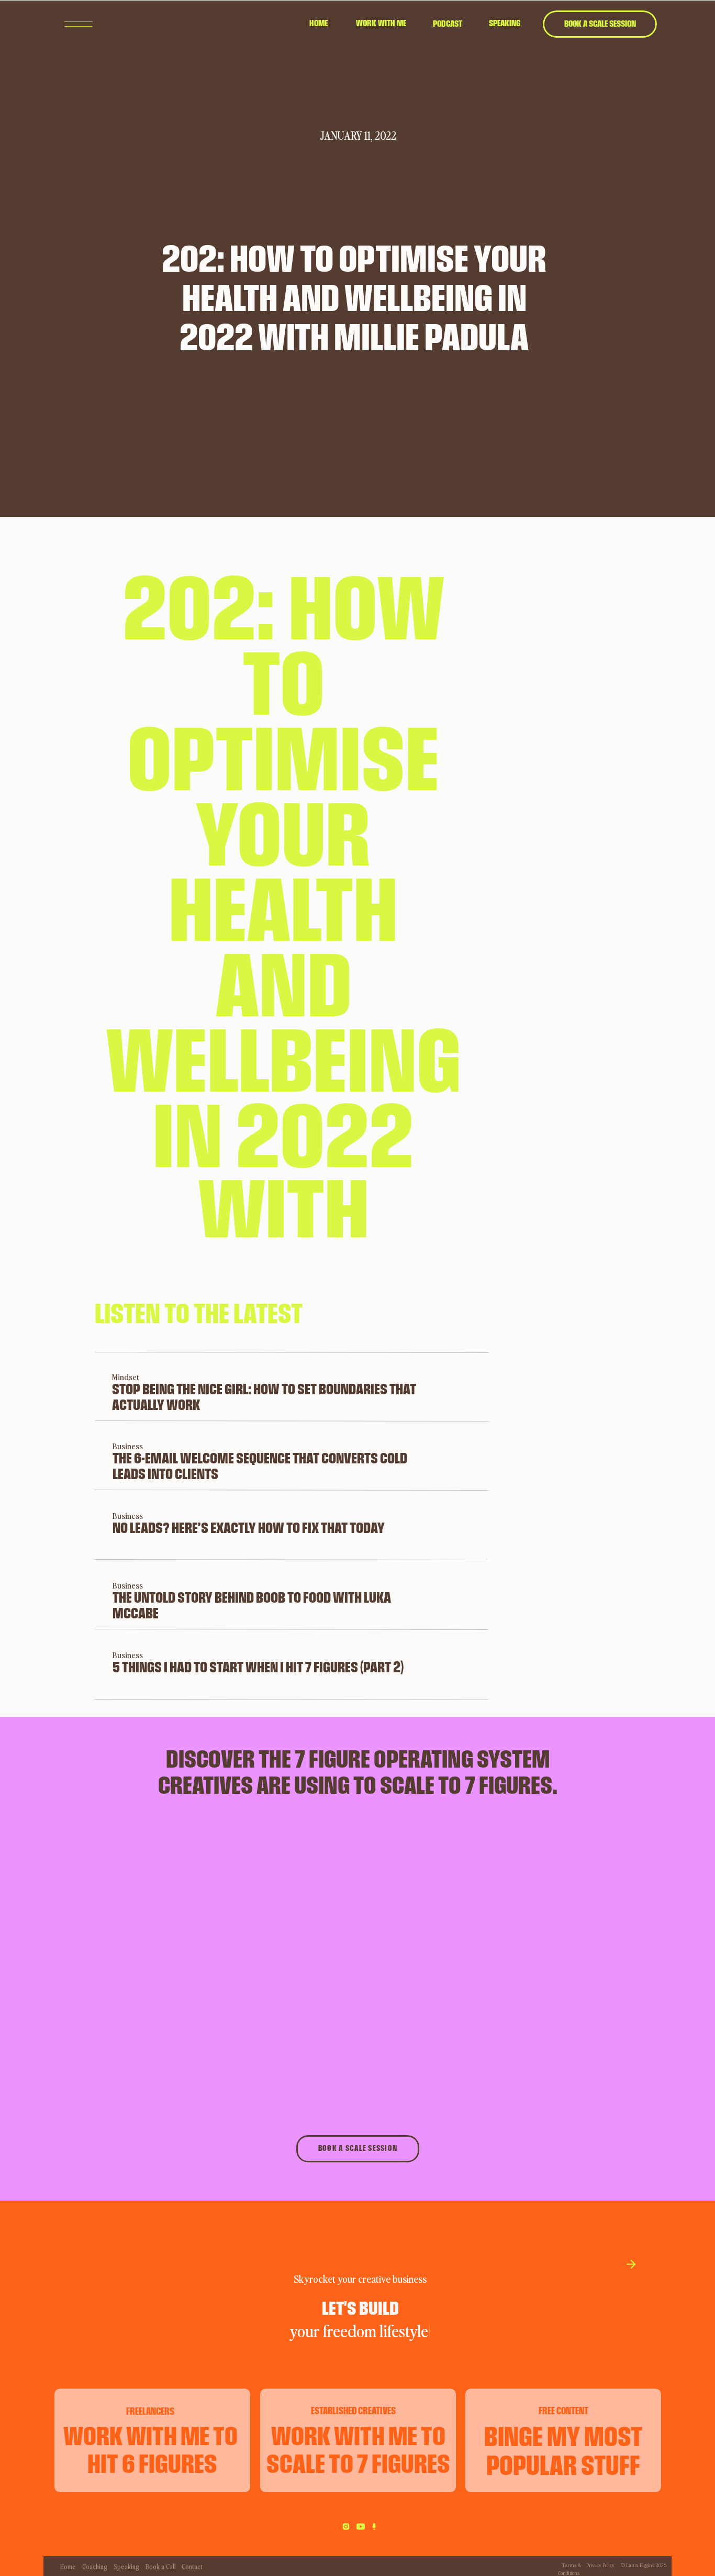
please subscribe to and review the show (195, 2220)
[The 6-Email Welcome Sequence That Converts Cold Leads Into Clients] (75, 1455)
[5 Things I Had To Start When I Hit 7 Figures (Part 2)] (75, 1664)
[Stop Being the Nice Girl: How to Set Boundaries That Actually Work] (74, 1387)
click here (128, 2331)
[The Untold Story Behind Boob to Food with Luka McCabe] (75, 1594)
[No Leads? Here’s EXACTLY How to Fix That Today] (75, 1524)
